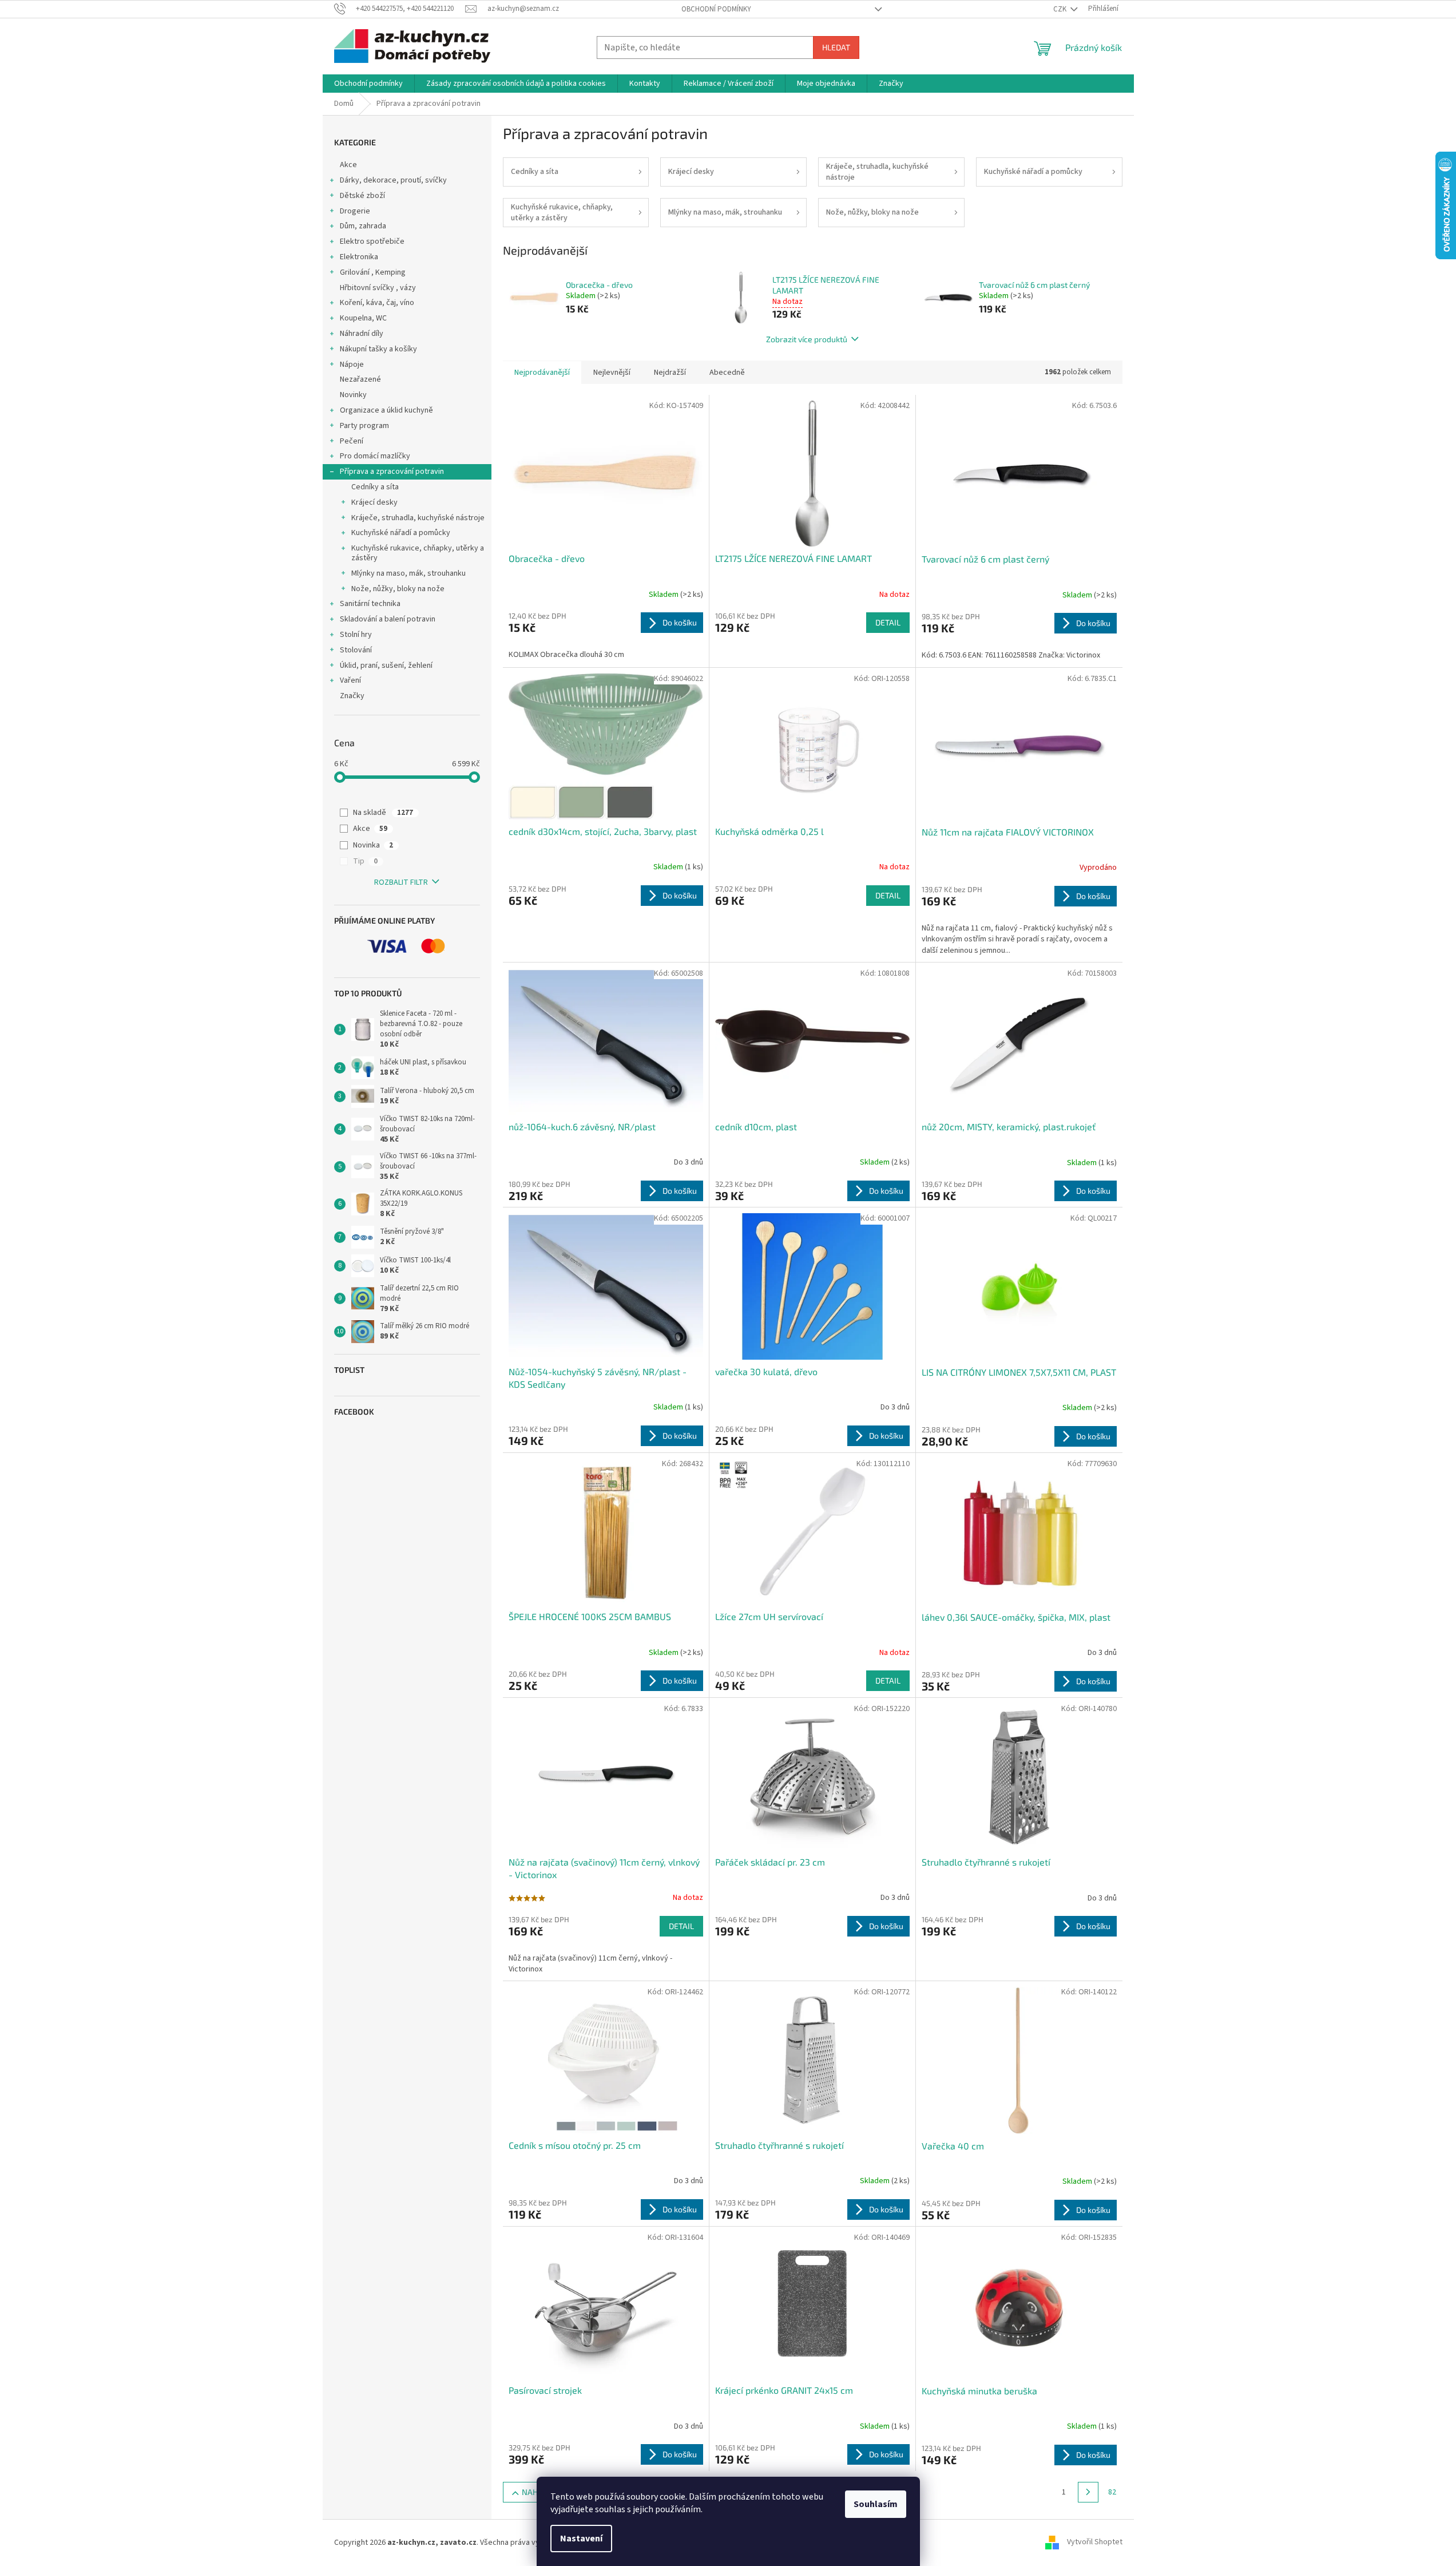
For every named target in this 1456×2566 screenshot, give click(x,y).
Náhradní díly (362, 334)
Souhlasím (876, 2504)
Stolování (356, 650)
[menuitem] (368, 84)
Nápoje (352, 365)
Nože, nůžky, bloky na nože (398, 589)
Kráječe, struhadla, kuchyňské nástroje (418, 518)
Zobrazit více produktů (807, 339)
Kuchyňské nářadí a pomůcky (401, 533)
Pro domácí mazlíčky (375, 456)
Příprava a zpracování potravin (392, 472)
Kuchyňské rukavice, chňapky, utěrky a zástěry (418, 553)
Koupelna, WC (363, 318)
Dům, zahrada (363, 226)
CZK (1061, 9)
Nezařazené (360, 379)
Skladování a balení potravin (388, 619)
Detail (888, 622)
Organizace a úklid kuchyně (386, 410)
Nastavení (581, 2539)
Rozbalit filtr (401, 882)
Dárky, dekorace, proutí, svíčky (393, 180)
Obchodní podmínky (716, 9)
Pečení (352, 441)
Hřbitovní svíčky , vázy (378, 288)
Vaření (350, 680)
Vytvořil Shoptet (1095, 2543)
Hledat (836, 47)
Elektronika (359, 257)
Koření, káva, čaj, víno (377, 303)
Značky (352, 696)
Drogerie (355, 211)
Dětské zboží (362, 196)
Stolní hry (356, 635)
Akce (348, 165)
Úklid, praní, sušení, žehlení (386, 666)
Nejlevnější (612, 373)
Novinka (373, 845)
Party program (364, 426)
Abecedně (727, 373)
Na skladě (383, 813)
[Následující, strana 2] (1088, 2492)
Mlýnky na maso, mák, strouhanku (408, 573)
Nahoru (537, 2492)
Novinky (353, 395)
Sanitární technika (370, 604)
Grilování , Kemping (373, 272)
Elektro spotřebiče (372, 241)
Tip (365, 861)
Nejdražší (670, 373)
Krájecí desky (374, 502)
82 (1112, 2492)
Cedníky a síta (375, 487)
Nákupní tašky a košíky (378, 349)
